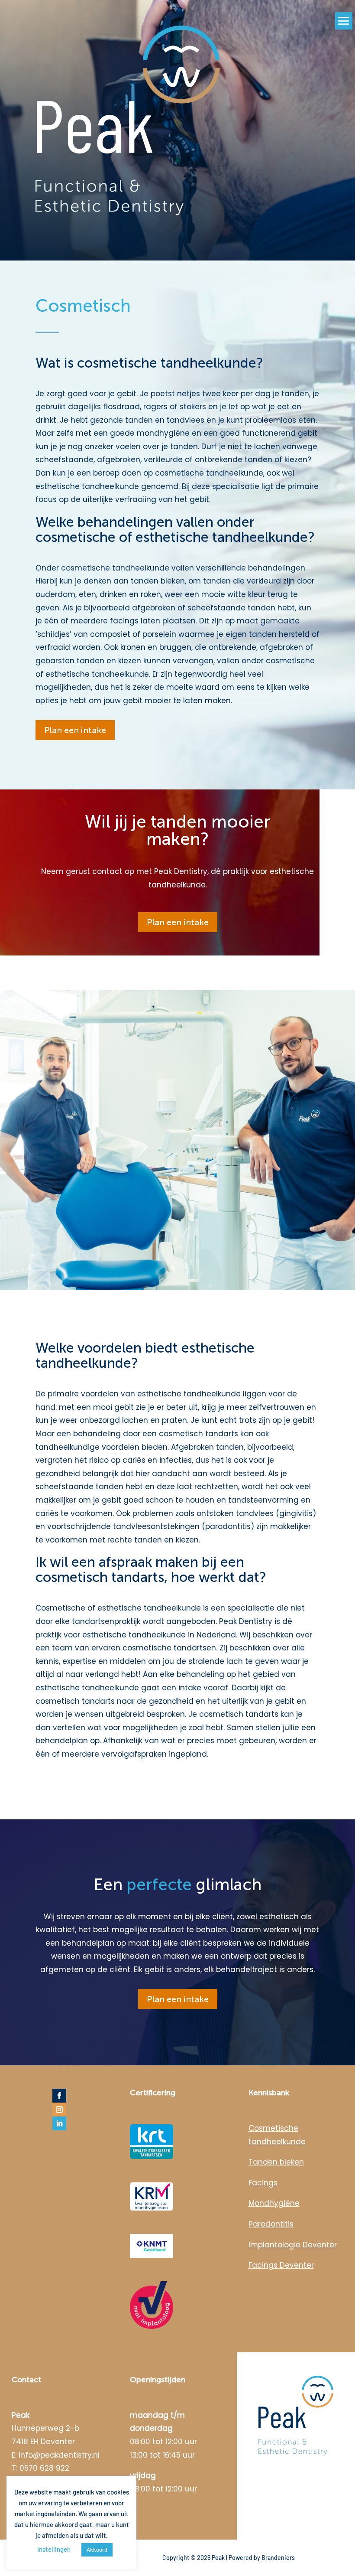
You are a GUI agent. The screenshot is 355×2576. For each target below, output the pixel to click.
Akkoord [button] (97, 2550)
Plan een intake (75, 730)
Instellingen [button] (54, 2549)
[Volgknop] (59, 2096)
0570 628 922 (44, 2468)
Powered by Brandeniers (262, 2558)
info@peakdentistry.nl (59, 2455)
